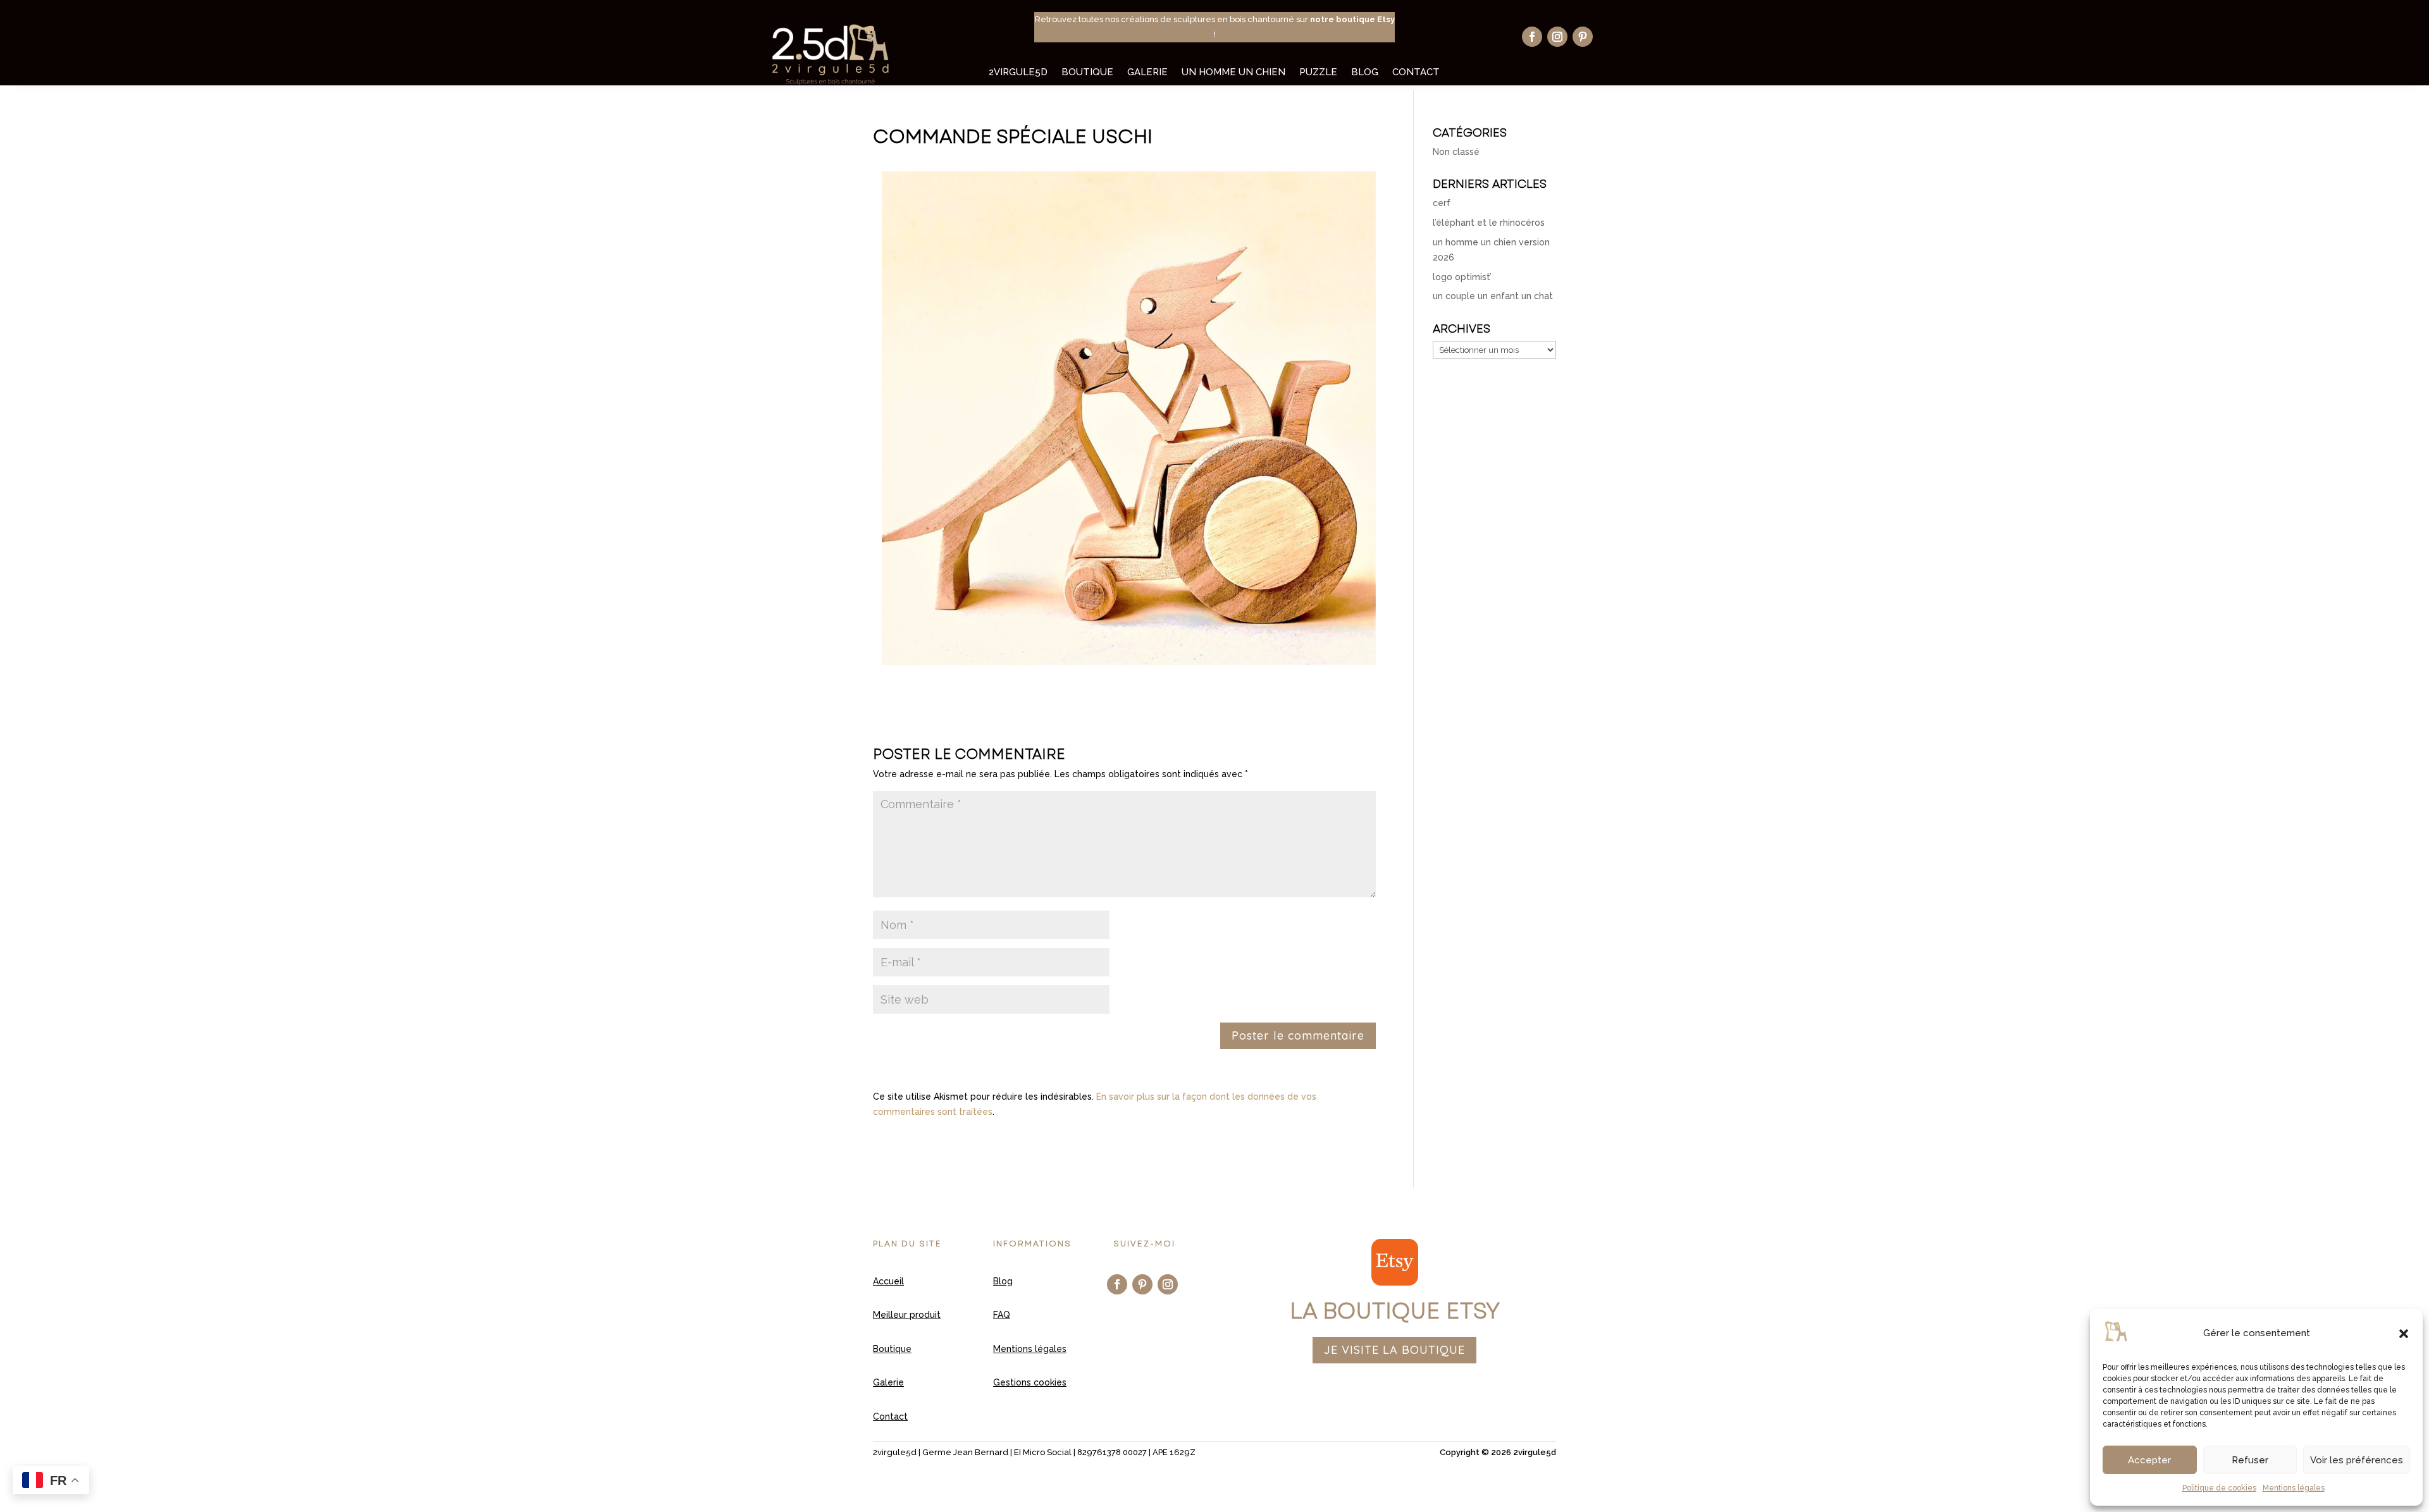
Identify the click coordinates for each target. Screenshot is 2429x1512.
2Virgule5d (1018, 73)
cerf (1442, 203)
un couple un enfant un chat (1493, 296)
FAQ (1002, 1315)
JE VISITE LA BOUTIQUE (1394, 1350)
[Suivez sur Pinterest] (1583, 37)
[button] (2404, 1334)
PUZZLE (1318, 73)
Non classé (1456, 152)
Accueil (888, 1281)
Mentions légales (2294, 1488)
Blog (1365, 73)
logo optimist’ (1462, 277)
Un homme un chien (1233, 73)
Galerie (1147, 73)
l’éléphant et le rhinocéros (1489, 223)
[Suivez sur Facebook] (1532, 37)
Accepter (2149, 1460)
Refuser (2250, 1460)
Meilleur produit (907, 1315)
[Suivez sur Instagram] (1557, 37)
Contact (1416, 73)
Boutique (1087, 73)
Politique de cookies (2219, 1488)
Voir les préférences (2357, 1460)
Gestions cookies (1030, 1382)
